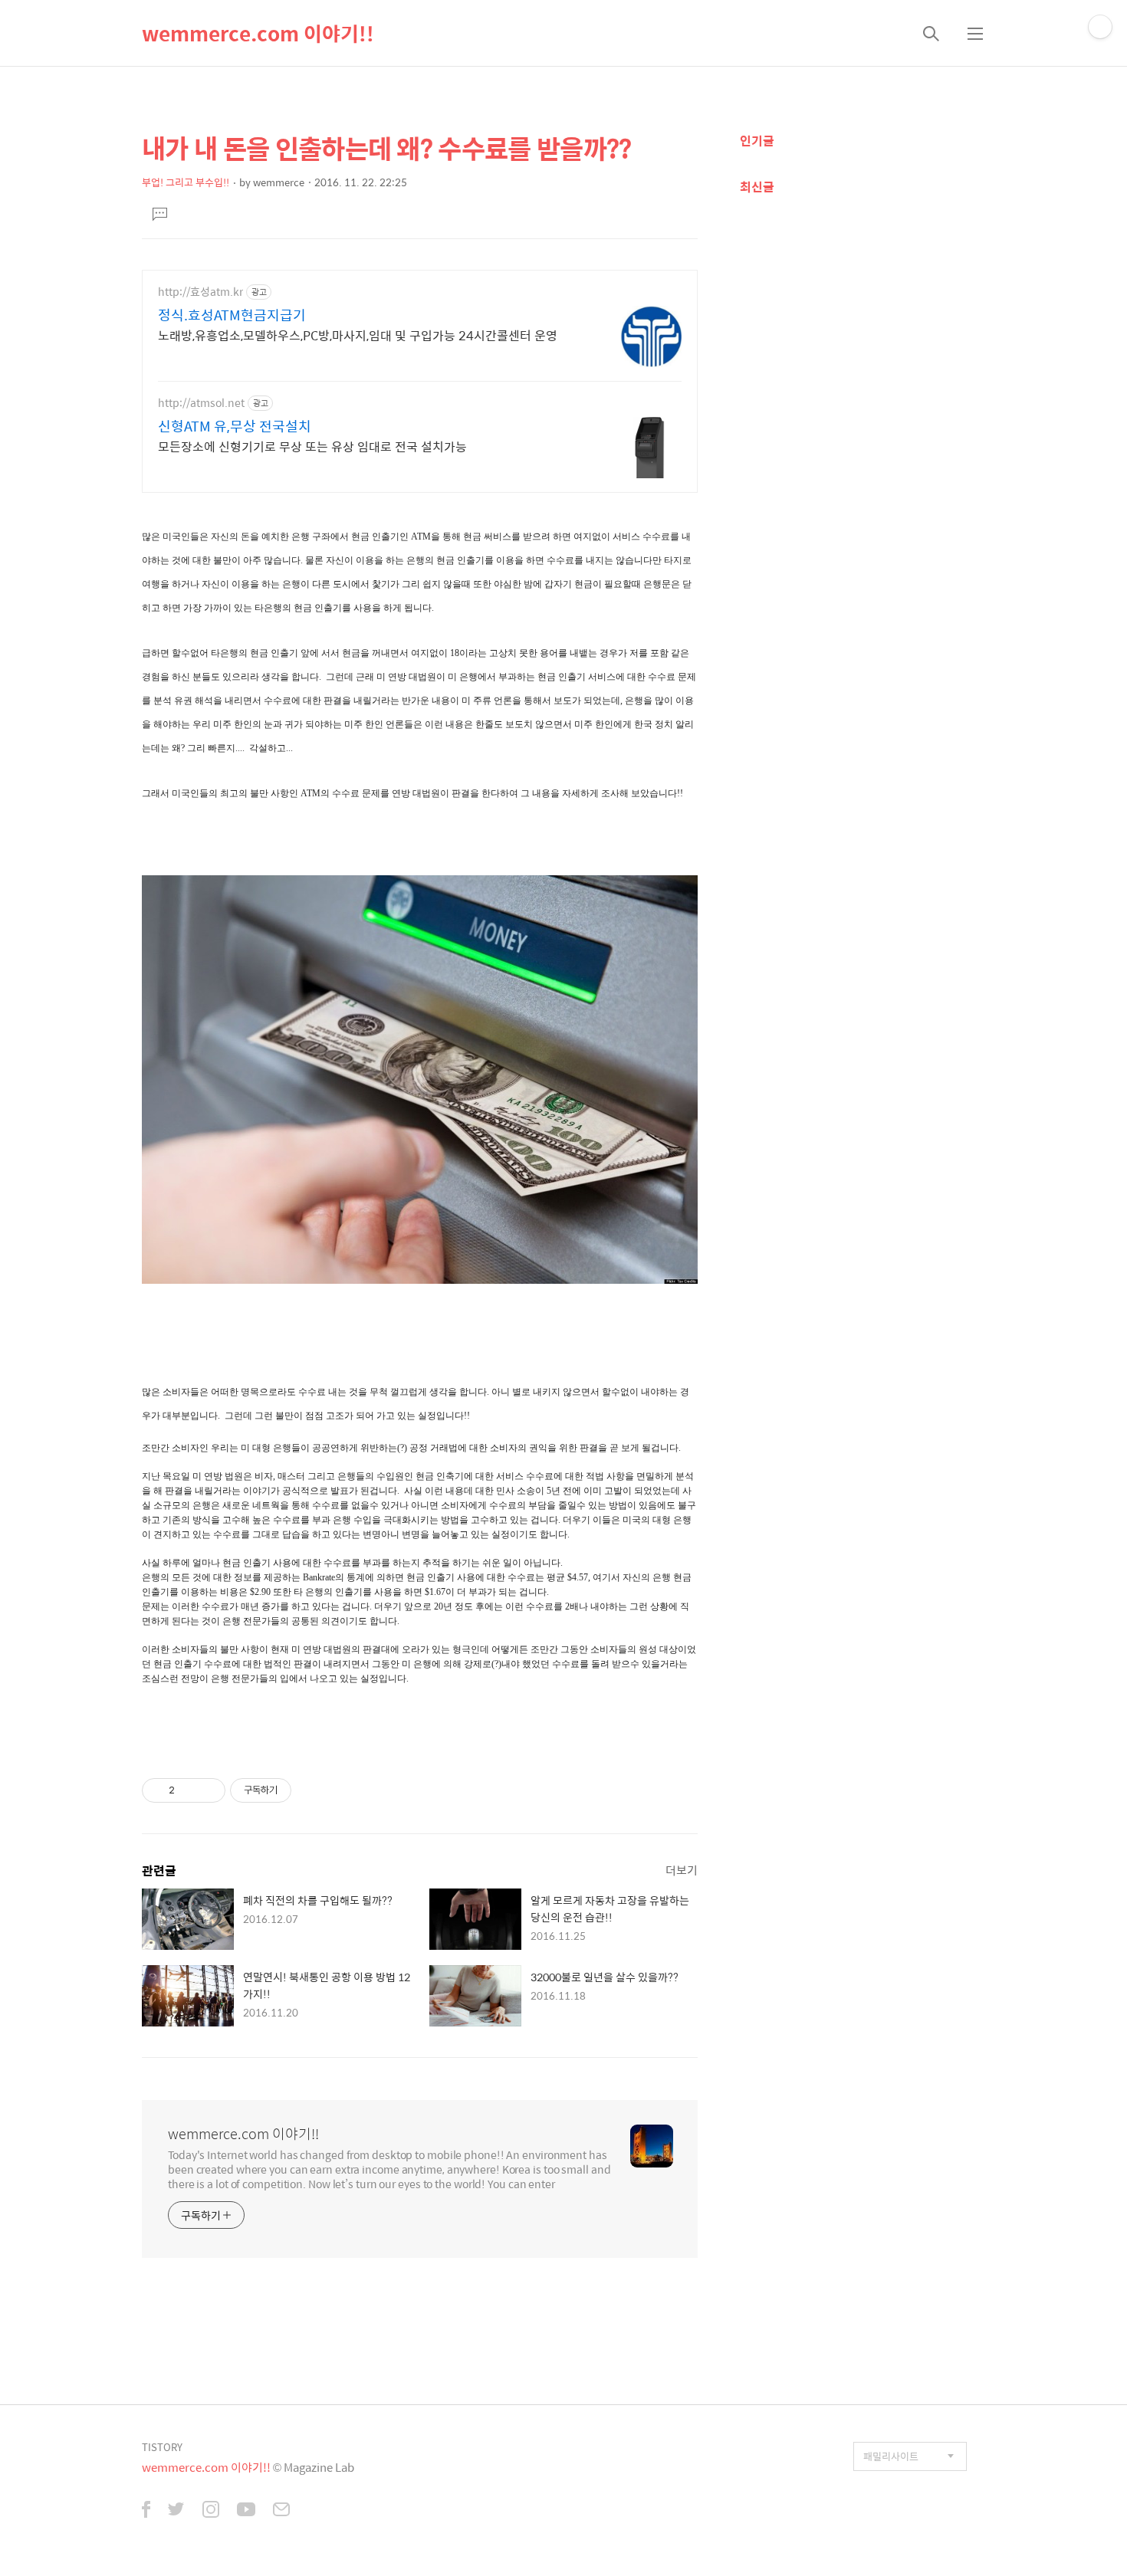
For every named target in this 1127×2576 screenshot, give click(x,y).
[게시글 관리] (208, 1790)
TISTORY (162, 2447)
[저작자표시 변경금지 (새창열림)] (305, 1790)
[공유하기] (189, 1790)
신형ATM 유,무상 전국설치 (235, 426)
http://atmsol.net (201, 403)
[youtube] (246, 2511)
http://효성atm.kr (200, 292)
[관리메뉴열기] (1100, 27)
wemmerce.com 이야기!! (258, 33)
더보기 (682, 1870)
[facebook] (146, 2511)
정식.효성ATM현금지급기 (232, 315)
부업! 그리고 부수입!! (186, 182)
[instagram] (211, 2511)
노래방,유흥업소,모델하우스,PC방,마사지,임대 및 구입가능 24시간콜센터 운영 (358, 335)
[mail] (281, 2511)
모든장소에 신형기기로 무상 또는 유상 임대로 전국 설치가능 (312, 446)
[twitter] (176, 2511)
